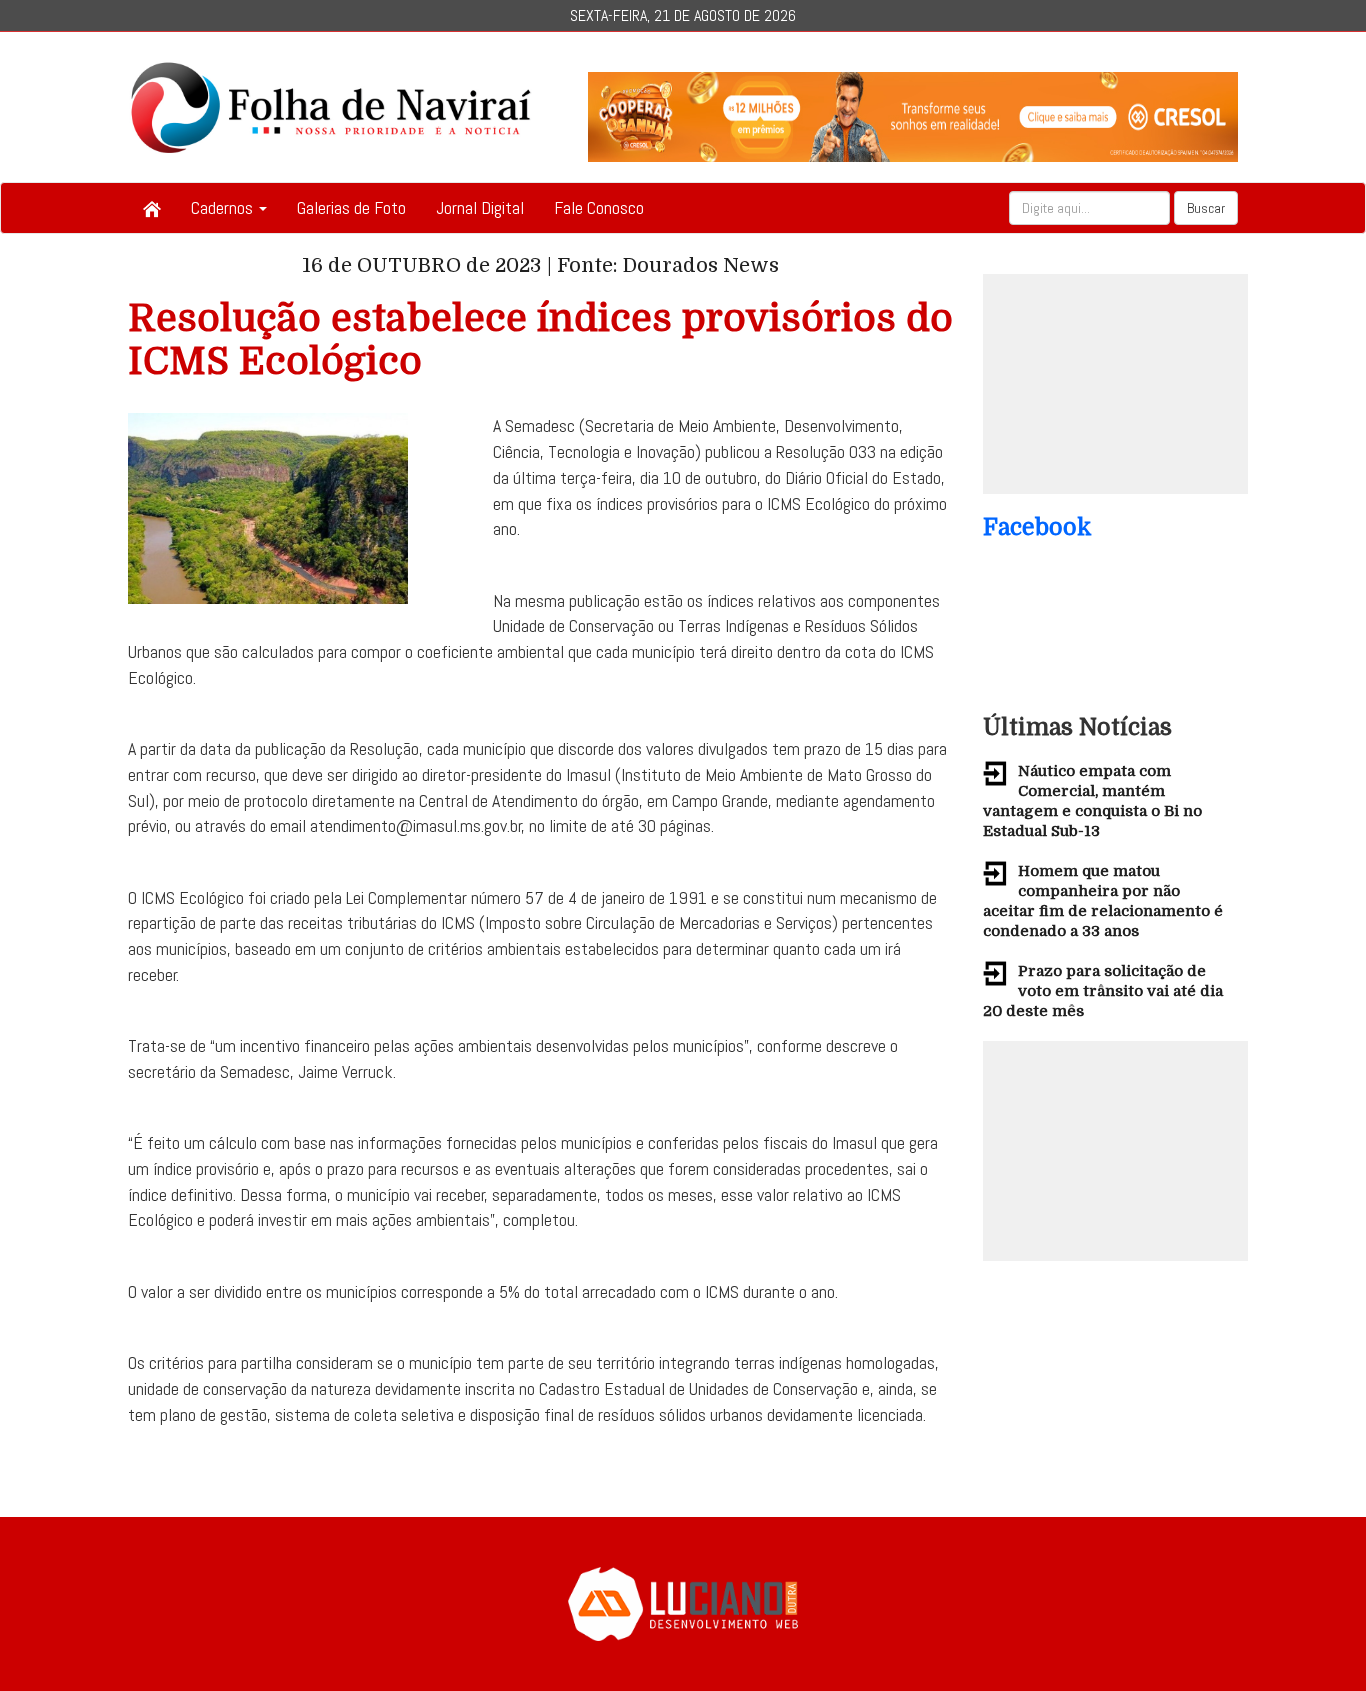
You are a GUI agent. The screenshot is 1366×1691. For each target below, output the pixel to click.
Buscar (1206, 208)
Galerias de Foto (351, 207)
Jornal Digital (480, 207)
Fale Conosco (599, 207)
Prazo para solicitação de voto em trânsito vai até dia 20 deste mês (1103, 991)
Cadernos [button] (224, 207)
